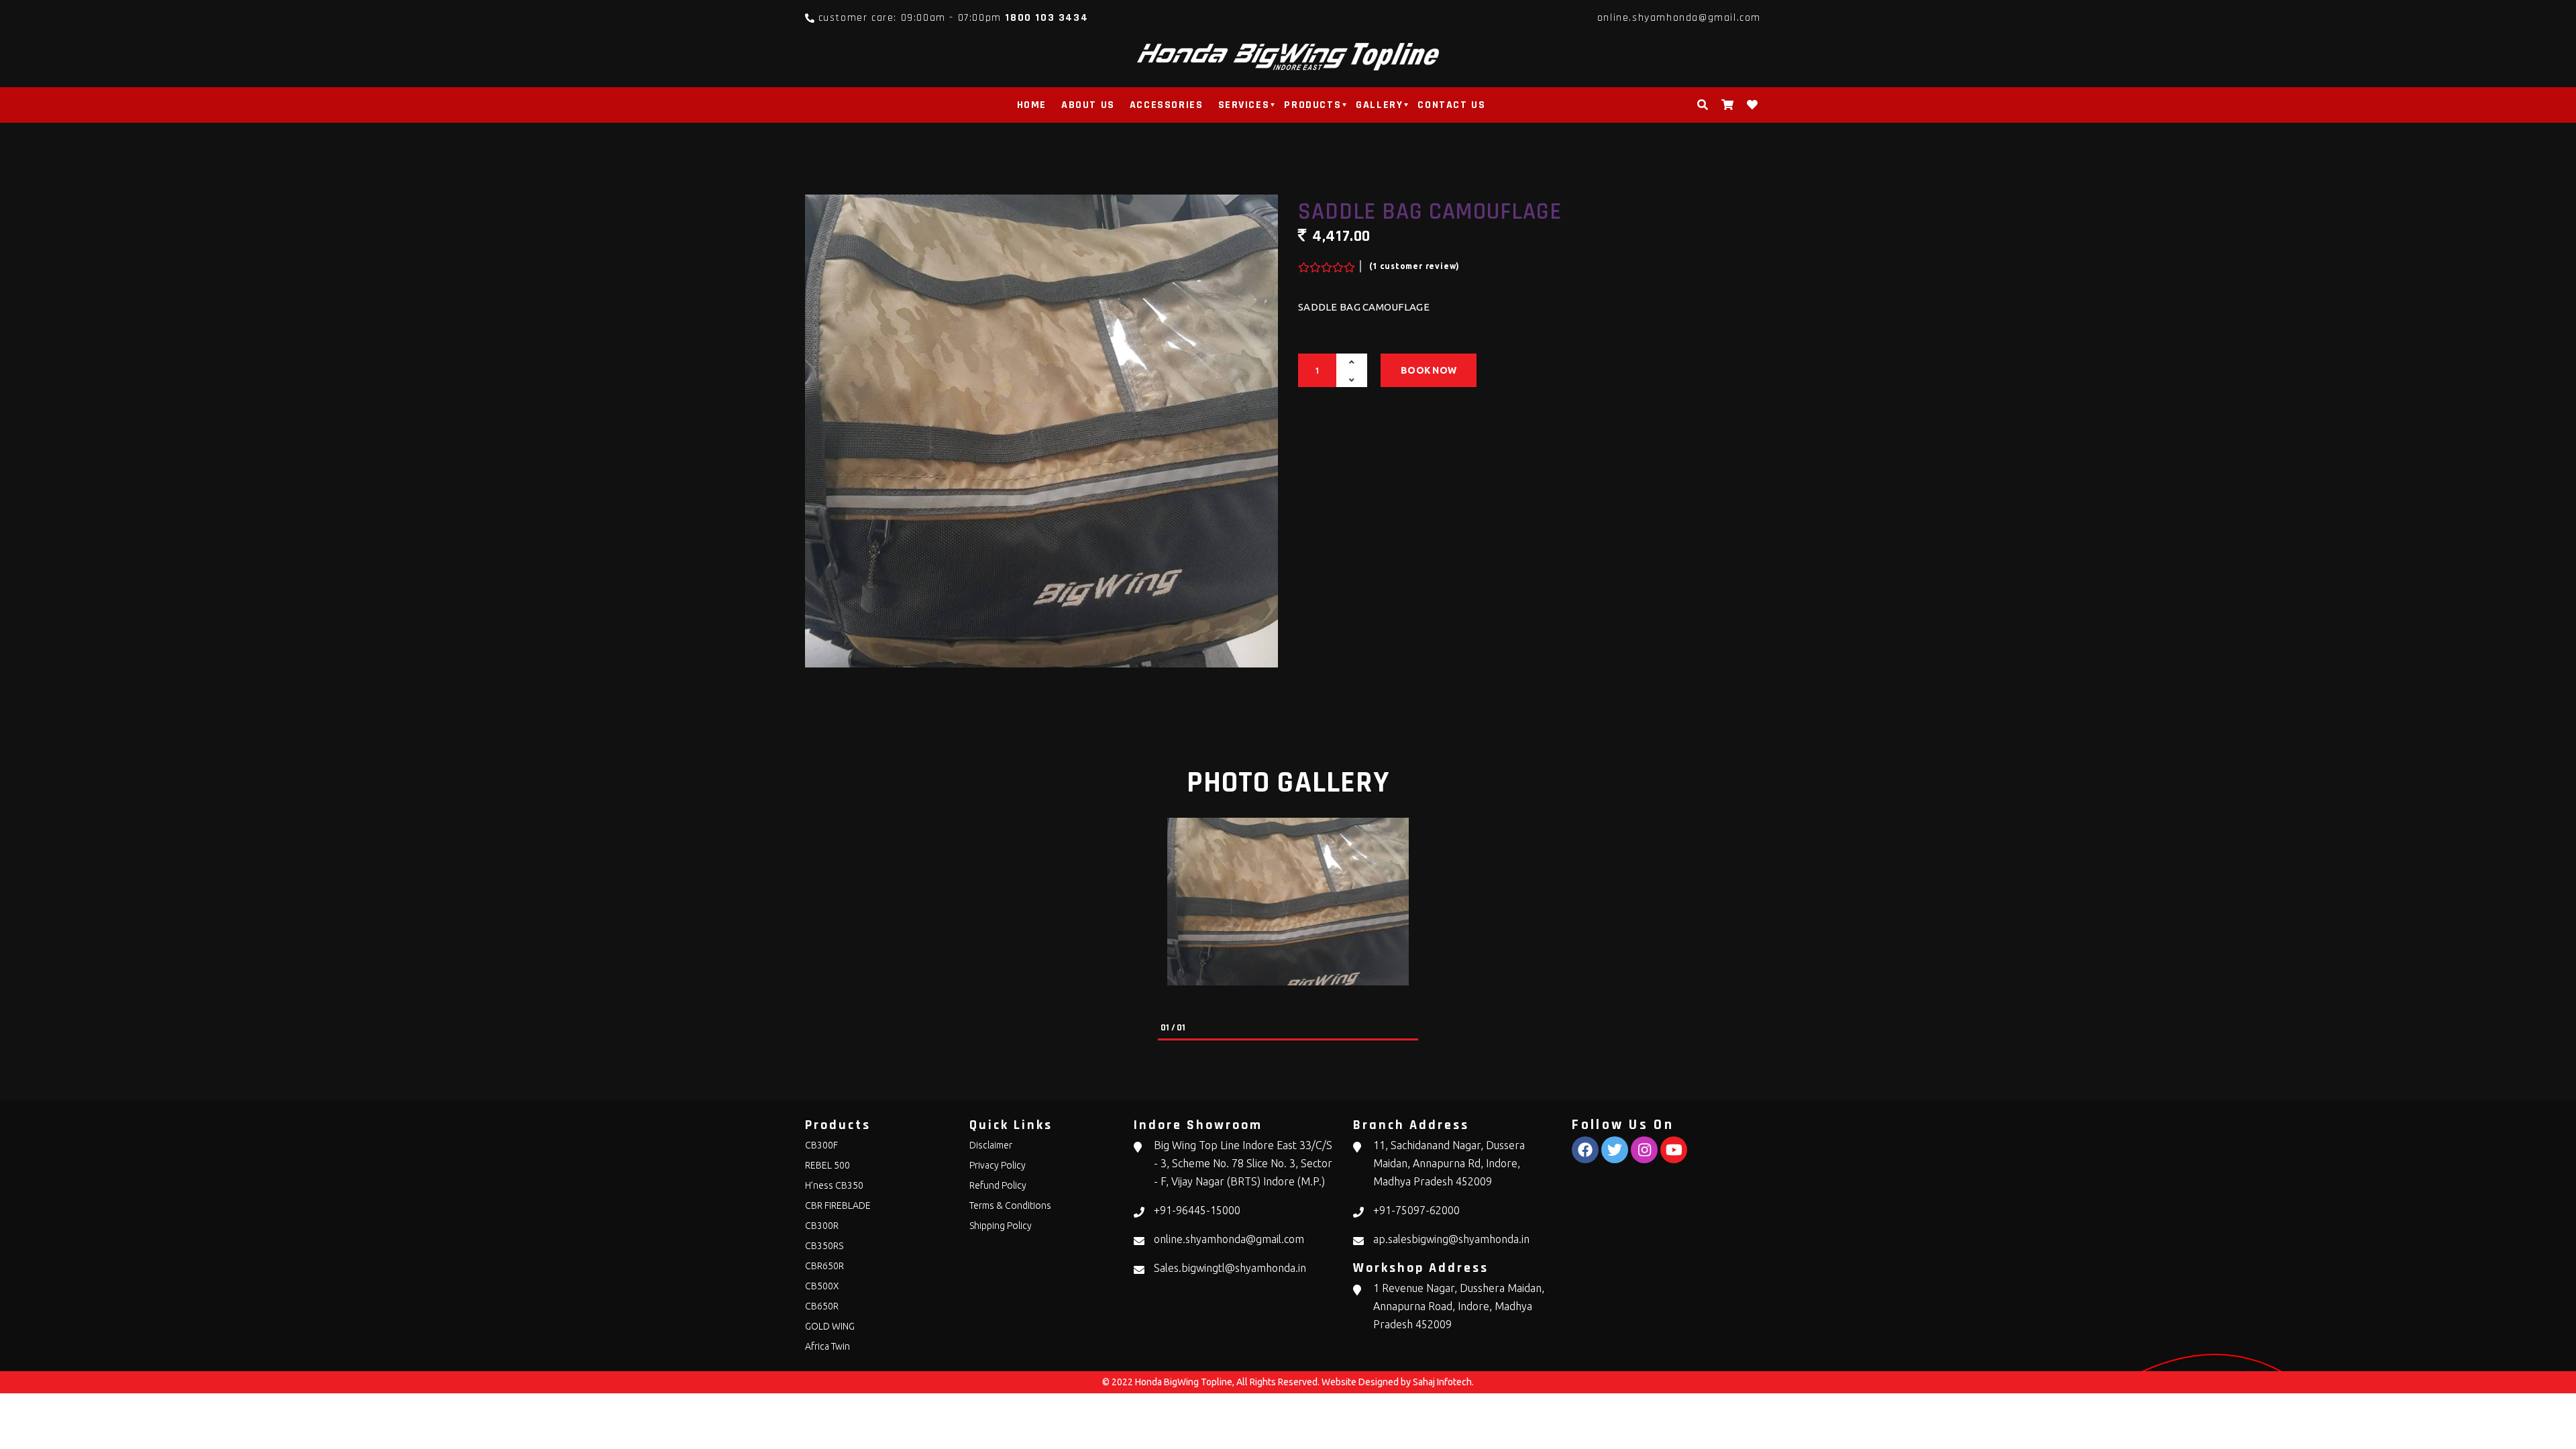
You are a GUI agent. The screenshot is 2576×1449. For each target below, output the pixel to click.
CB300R (822, 1226)
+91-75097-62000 (1416, 1210)
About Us (1088, 105)
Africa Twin (827, 1346)
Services (1244, 105)
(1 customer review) (1414, 266)
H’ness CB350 (834, 1185)
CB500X (822, 1286)
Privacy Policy (998, 1165)
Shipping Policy (1001, 1226)
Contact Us (1451, 105)
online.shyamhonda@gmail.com (1679, 18)
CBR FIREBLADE (838, 1205)
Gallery (1379, 105)
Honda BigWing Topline (1184, 1382)
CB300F (821, 1145)
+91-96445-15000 (1197, 1210)
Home (1032, 105)
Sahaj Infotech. (1443, 1382)
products (1312, 105)
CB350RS (824, 1246)
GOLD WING (830, 1326)
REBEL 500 (827, 1165)
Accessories (1167, 105)
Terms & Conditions (1010, 1205)
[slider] (1325, 264)
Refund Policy (998, 1185)
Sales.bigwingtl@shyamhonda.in (1230, 1268)
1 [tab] (1165, 1041)
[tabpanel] (1288, 902)
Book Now (1429, 370)
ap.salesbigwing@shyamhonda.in (1451, 1239)
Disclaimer (991, 1145)
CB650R (822, 1306)
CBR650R (824, 1266)
